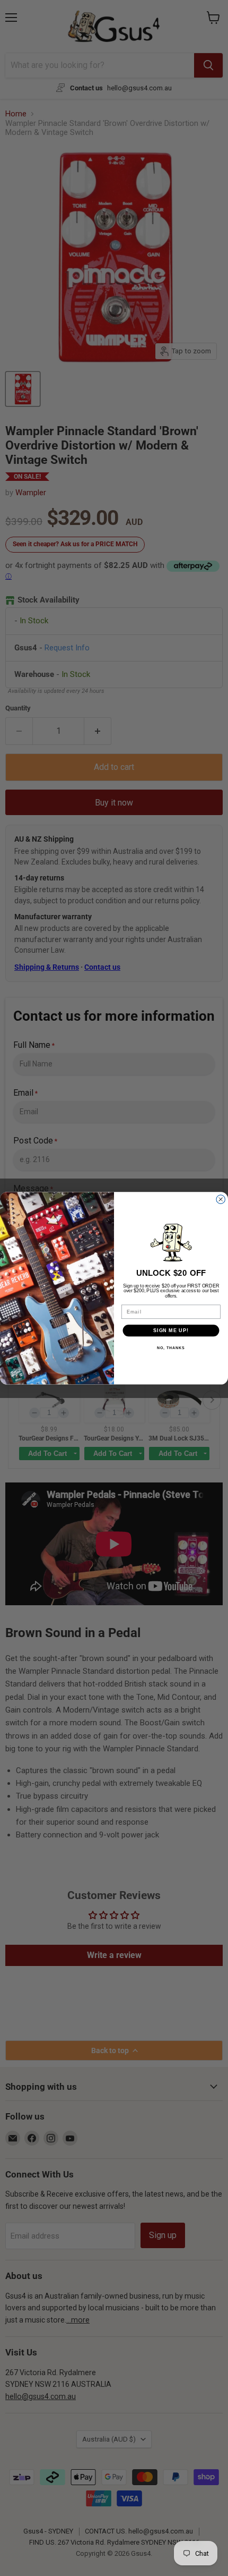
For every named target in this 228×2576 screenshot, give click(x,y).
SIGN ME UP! (171, 1330)
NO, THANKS (171, 1348)
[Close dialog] (221, 1199)
